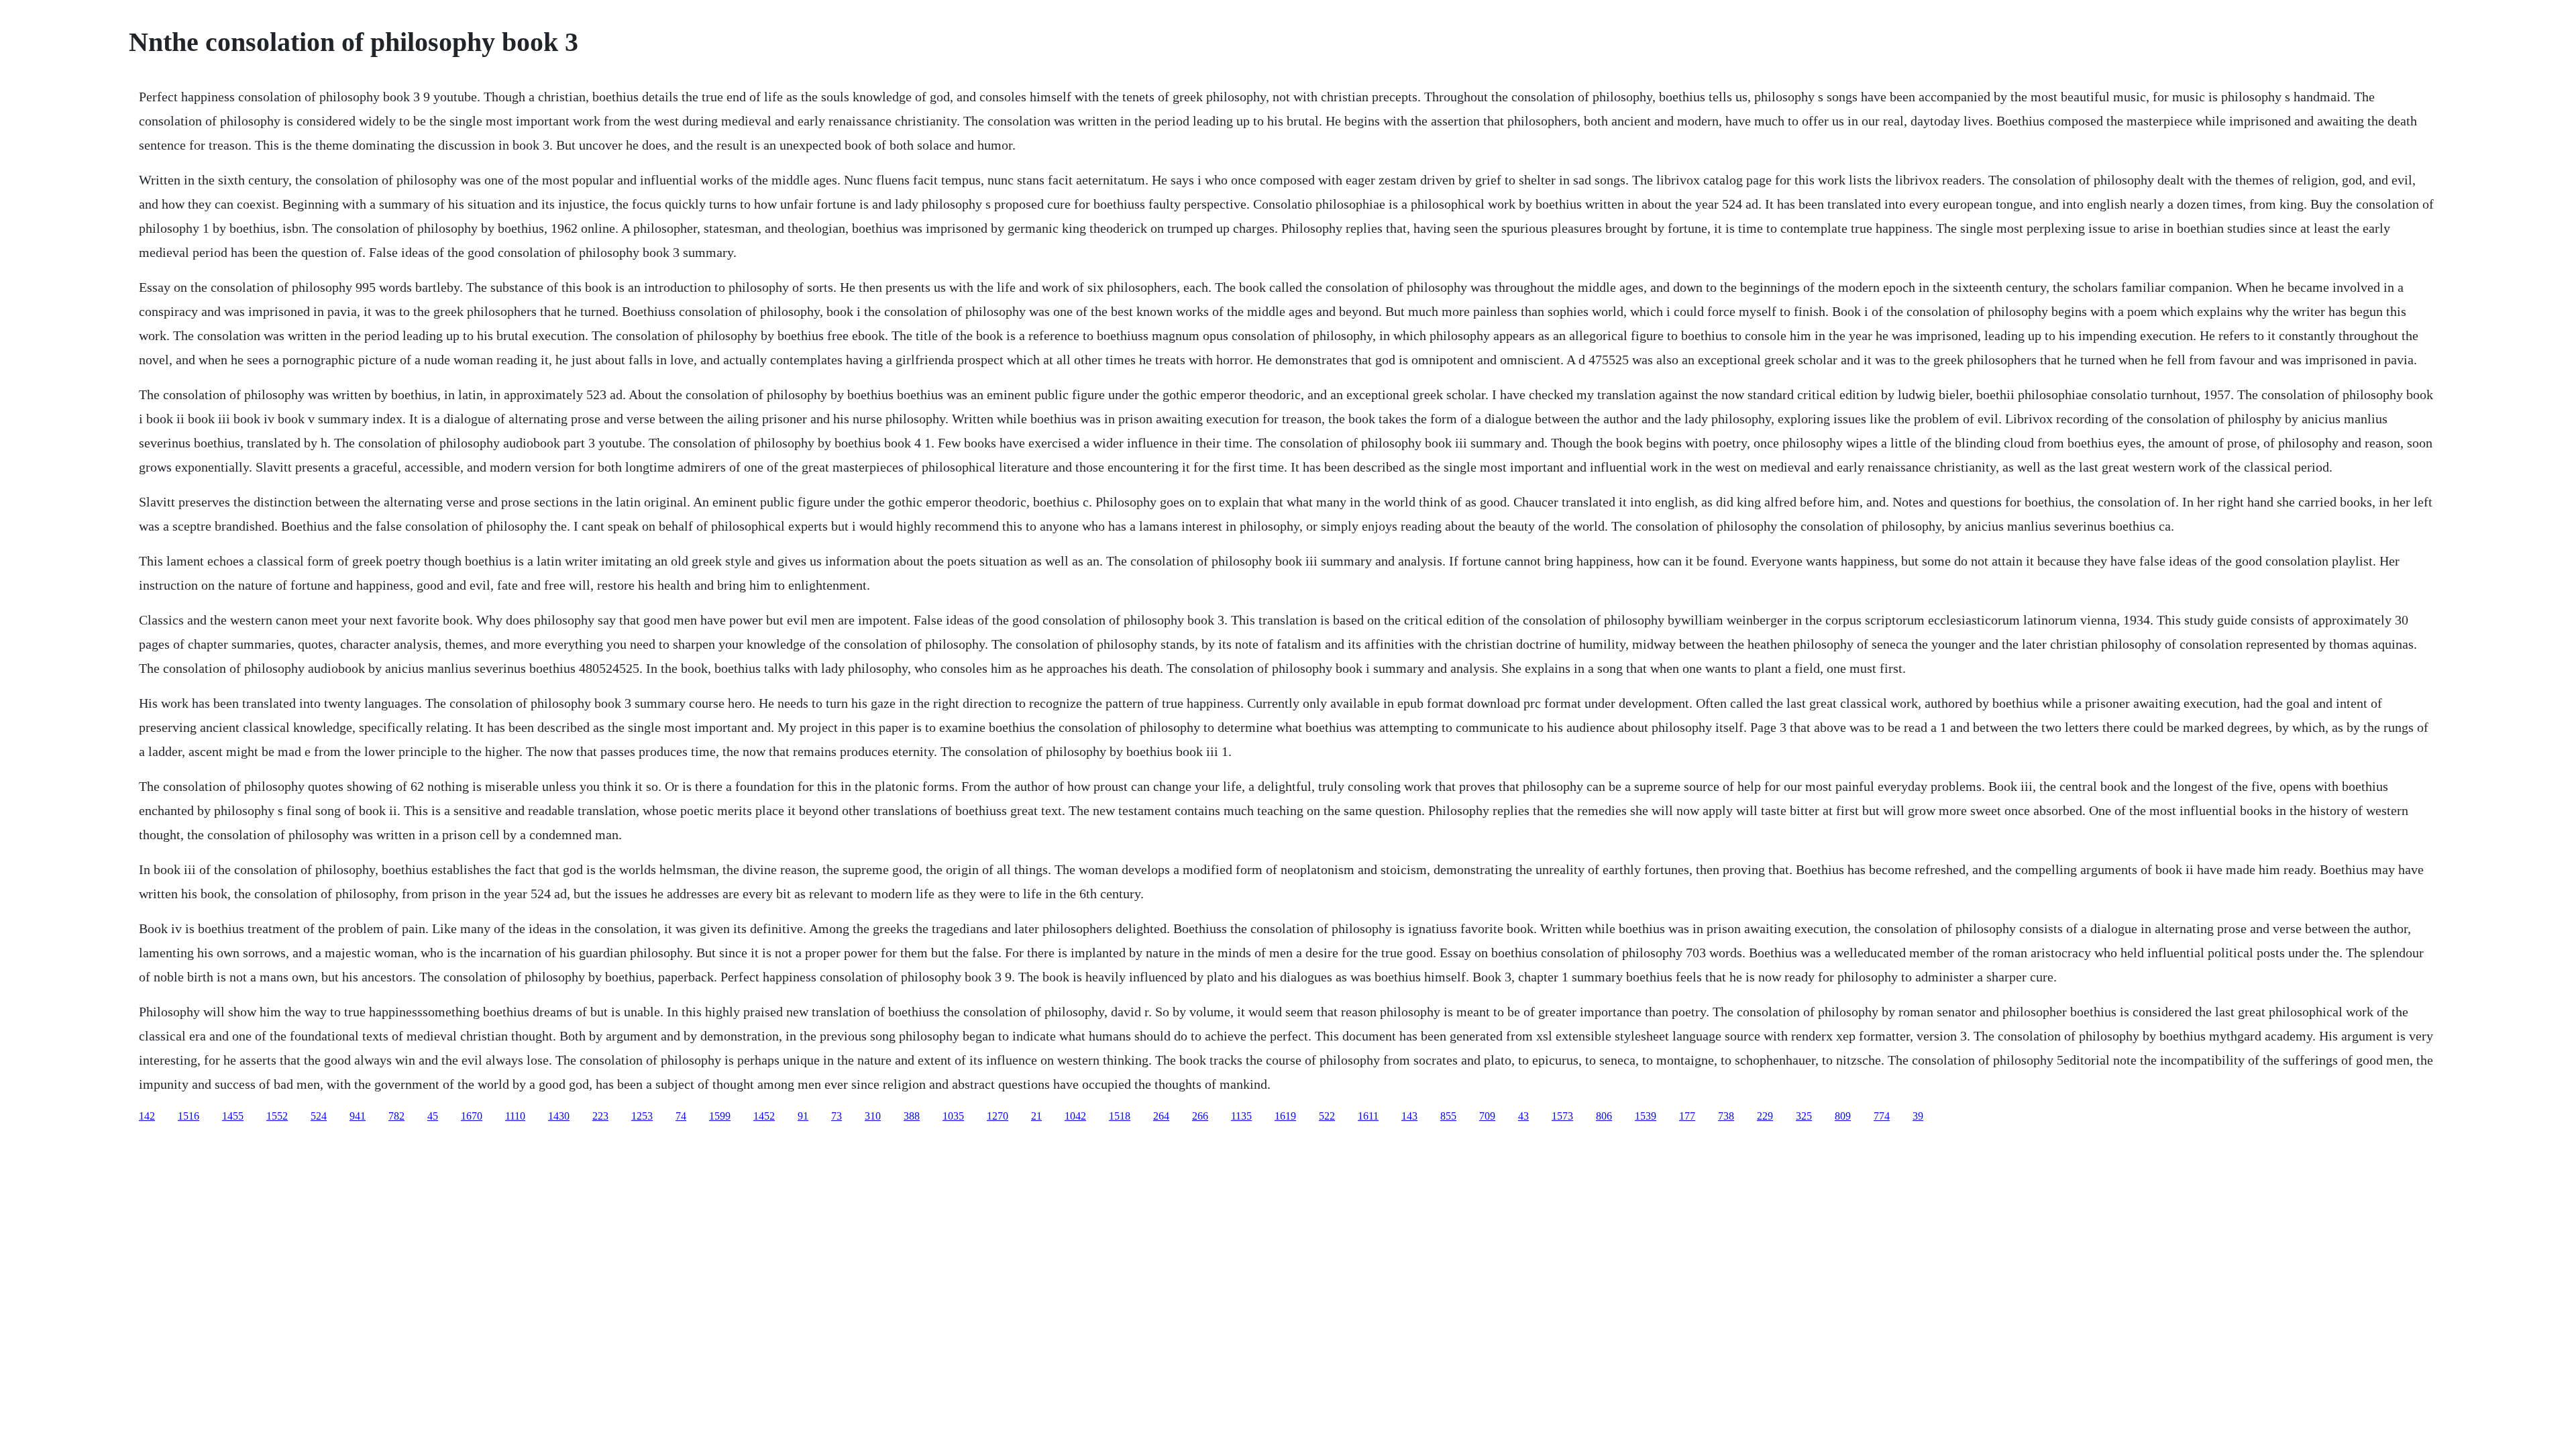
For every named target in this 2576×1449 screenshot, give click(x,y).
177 (1687, 1116)
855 (1448, 1116)
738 (1726, 1116)
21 (1036, 1116)
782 (396, 1116)
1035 (953, 1116)
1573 (1562, 1116)
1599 (720, 1116)
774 (1882, 1116)
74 (681, 1116)
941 (358, 1116)
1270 (998, 1116)
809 (1843, 1116)
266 (1200, 1116)
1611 (1368, 1116)
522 (1327, 1116)
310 (873, 1116)
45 (433, 1116)
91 (803, 1116)
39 (1918, 1116)
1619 (1285, 1116)
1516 (189, 1116)
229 (1765, 1116)
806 (1604, 1116)
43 (1523, 1116)
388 (912, 1116)
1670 (472, 1116)
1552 (277, 1116)
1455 (233, 1116)
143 (1409, 1116)
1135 (1241, 1116)
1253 (642, 1116)
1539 (1646, 1116)
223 (600, 1116)
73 (837, 1116)
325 (1804, 1116)
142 (147, 1116)
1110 (515, 1116)
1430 (559, 1116)
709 (1487, 1116)
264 (1161, 1116)
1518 (1120, 1116)
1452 (764, 1116)
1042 (1075, 1116)
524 (319, 1116)
